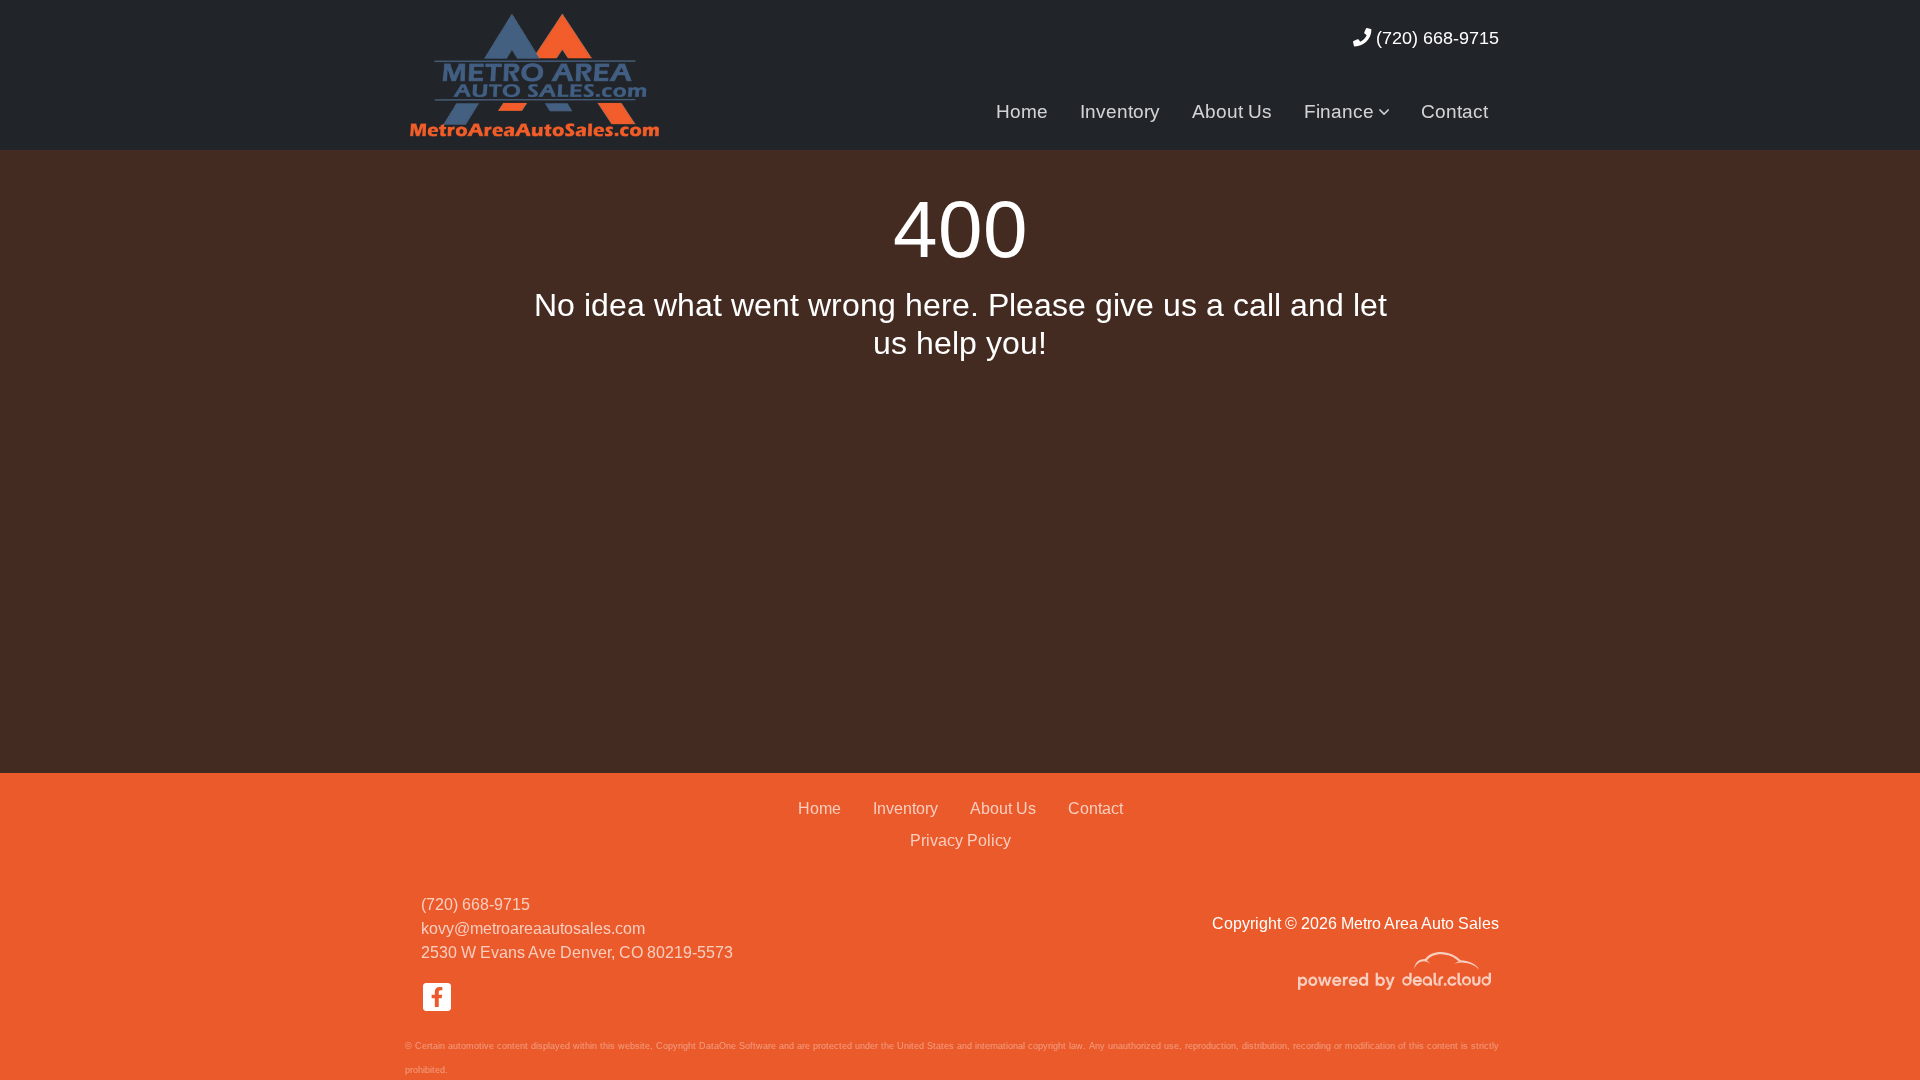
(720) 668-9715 (1435, 37)
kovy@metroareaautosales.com (533, 928)
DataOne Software (737, 1046)
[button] (1346, 112)
